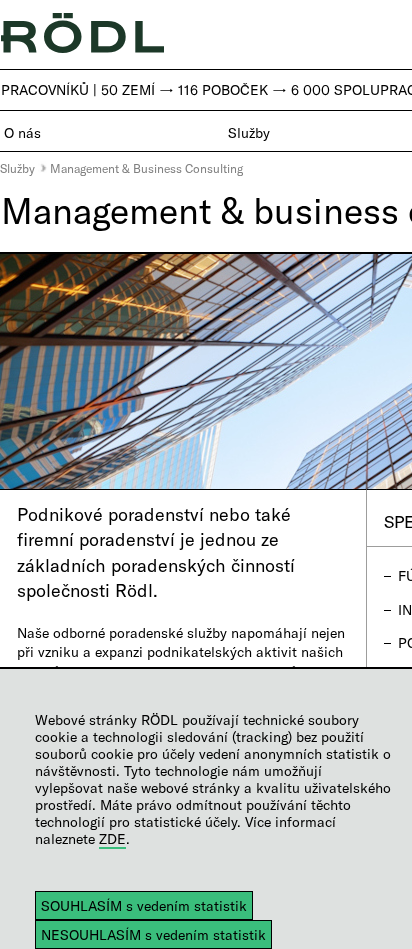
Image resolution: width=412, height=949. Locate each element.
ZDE (112, 838)
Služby (17, 168)
